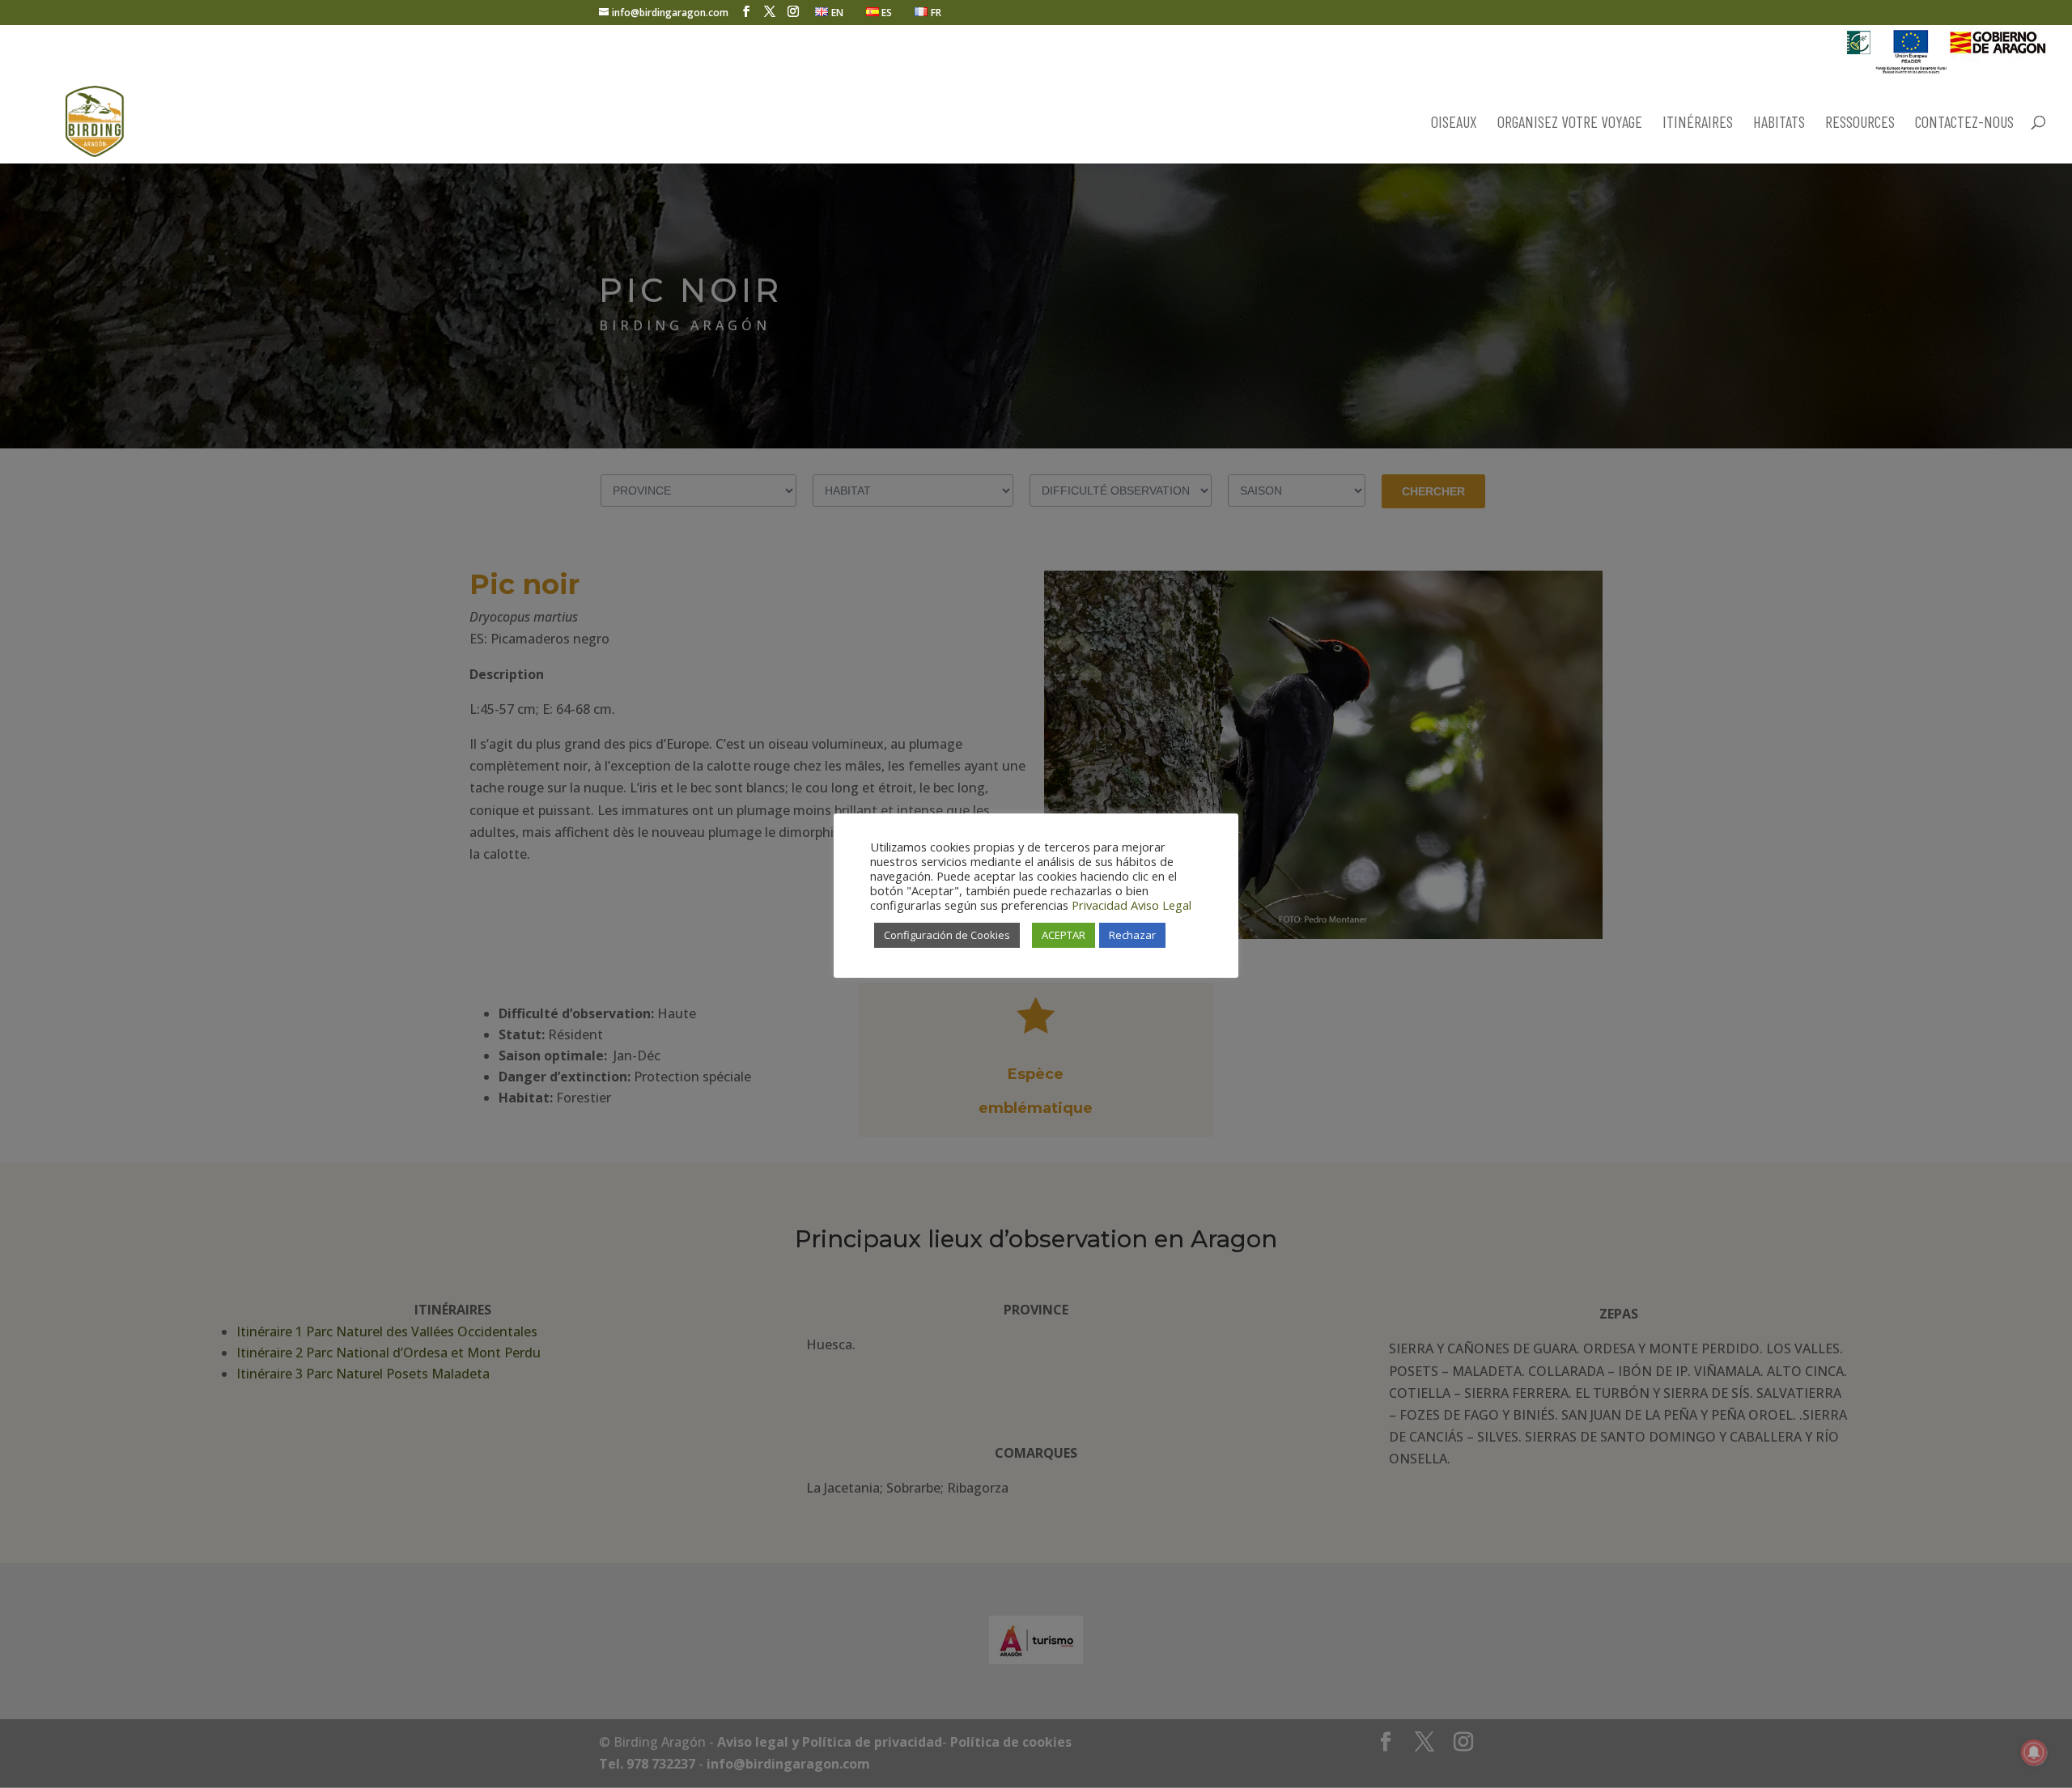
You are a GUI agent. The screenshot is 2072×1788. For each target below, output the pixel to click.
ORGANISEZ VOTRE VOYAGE (1570, 123)
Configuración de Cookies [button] (947, 935)
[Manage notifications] (2034, 1752)
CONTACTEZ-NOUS (1964, 123)
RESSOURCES (1860, 123)
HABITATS (1779, 123)
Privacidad (1100, 905)
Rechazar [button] (1132, 935)
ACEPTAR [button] (1064, 935)
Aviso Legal (1161, 905)
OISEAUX (1454, 123)
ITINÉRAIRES (1698, 123)
